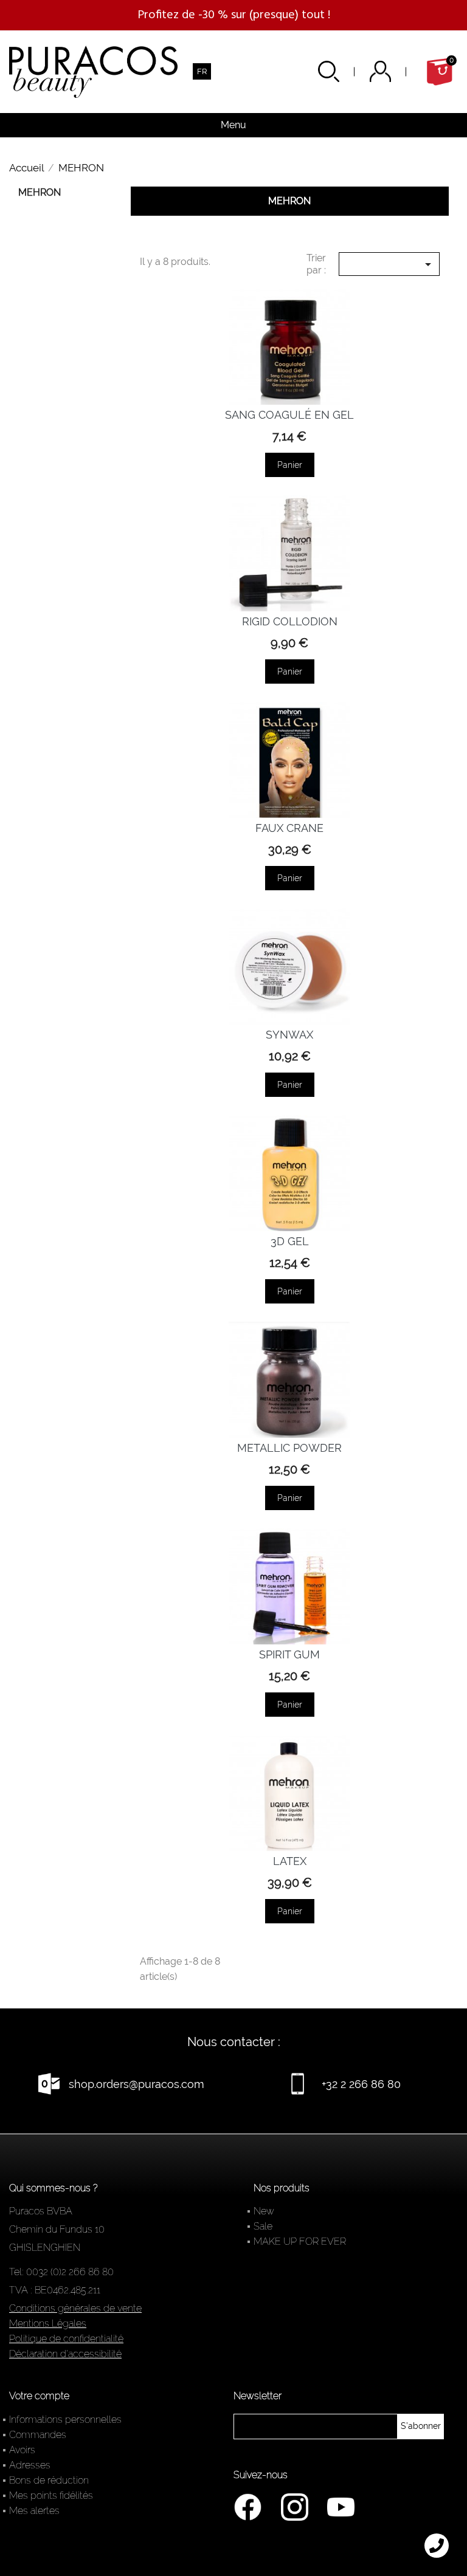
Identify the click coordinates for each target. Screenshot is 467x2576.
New (264, 2211)
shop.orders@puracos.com (137, 2084)
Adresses (30, 2465)
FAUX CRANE (289, 828)
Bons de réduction (49, 2480)
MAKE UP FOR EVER (300, 2241)
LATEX (290, 1861)
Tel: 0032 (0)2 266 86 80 (61, 2272)
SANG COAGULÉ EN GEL (289, 415)
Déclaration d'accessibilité (65, 2354)
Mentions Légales (48, 2324)
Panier (290, 465)
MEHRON (40, 192)
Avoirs (22, 2450)
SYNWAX (289, 1035)
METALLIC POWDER (289, 1448)
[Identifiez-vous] (396, 71)
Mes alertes (34, 2511)
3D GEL (290, 1241)
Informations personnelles (65, 2420)
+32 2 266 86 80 (361, 2084)
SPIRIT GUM (289, 1654)
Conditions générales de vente (75, 2308)
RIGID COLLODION (290, 621)
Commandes (38, 2435)
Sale (263, 2226)
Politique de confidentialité (66, 2339)
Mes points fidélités (51, 2495)
